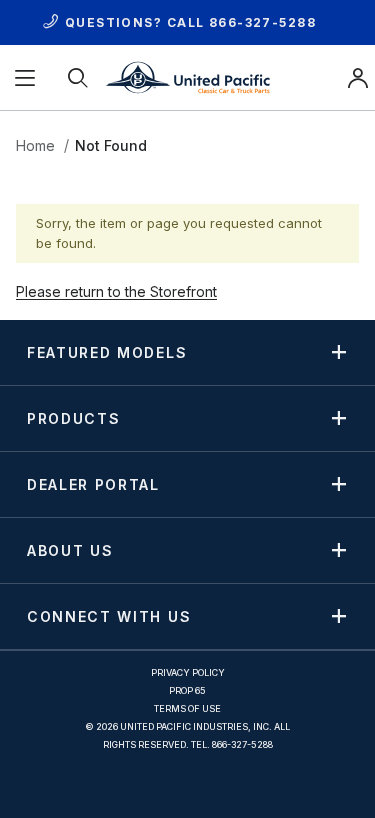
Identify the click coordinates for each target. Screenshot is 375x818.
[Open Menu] (26, 78)
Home (35, 145)
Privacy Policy (188, 672)
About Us (70, 550)
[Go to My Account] (357, 78)
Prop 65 (187, 690)
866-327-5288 (262, 22)
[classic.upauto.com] (187, 75)
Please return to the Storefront (116, 291)
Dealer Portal (93, 484)
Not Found (111, 145)
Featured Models (107, 352)
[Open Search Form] (79, 78)
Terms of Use (187, 708)
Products (73, 418)
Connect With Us (109, 616)
